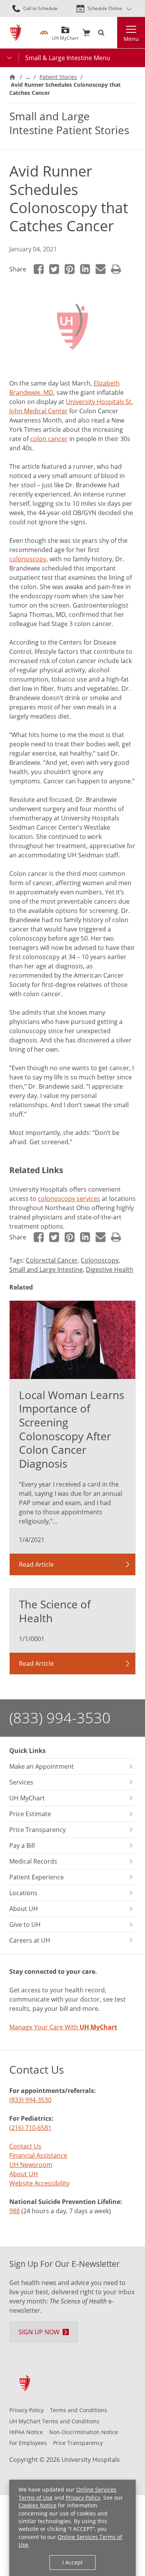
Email (101, 269)
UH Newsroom (31, 2165)
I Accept (72, 2562)
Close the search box (113, 33)
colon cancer (49, 439)
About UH (24, 2174)
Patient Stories (58, 77)
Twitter (54, 269)
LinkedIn (85, 269)
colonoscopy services (69, 1199)
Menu (131, 39)
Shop (86, 33)
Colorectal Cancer (52, 1260)
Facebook (39, 269)
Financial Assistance (38, 2155)
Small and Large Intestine (46, 1269)
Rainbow (44, 33)
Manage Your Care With (63, 2027)
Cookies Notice (38, 2505)
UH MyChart (65, 35)
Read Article (36, 1564)
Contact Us (25, 2146)
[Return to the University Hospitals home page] (16, 33)
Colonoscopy (100, 1260)
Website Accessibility (39, 2183)
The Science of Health (55, 1611)
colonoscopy (28, 559)
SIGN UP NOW (39, 2332)
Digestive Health (110, 1269)
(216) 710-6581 (30, 2128)
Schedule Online (105, 8)
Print (116, 269)
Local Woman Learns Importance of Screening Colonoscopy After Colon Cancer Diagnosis (72, 1429)
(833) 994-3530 (60, 1718)
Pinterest (70, 269)
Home (12, 77)
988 (14, 2211)
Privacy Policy (83, 2498)
